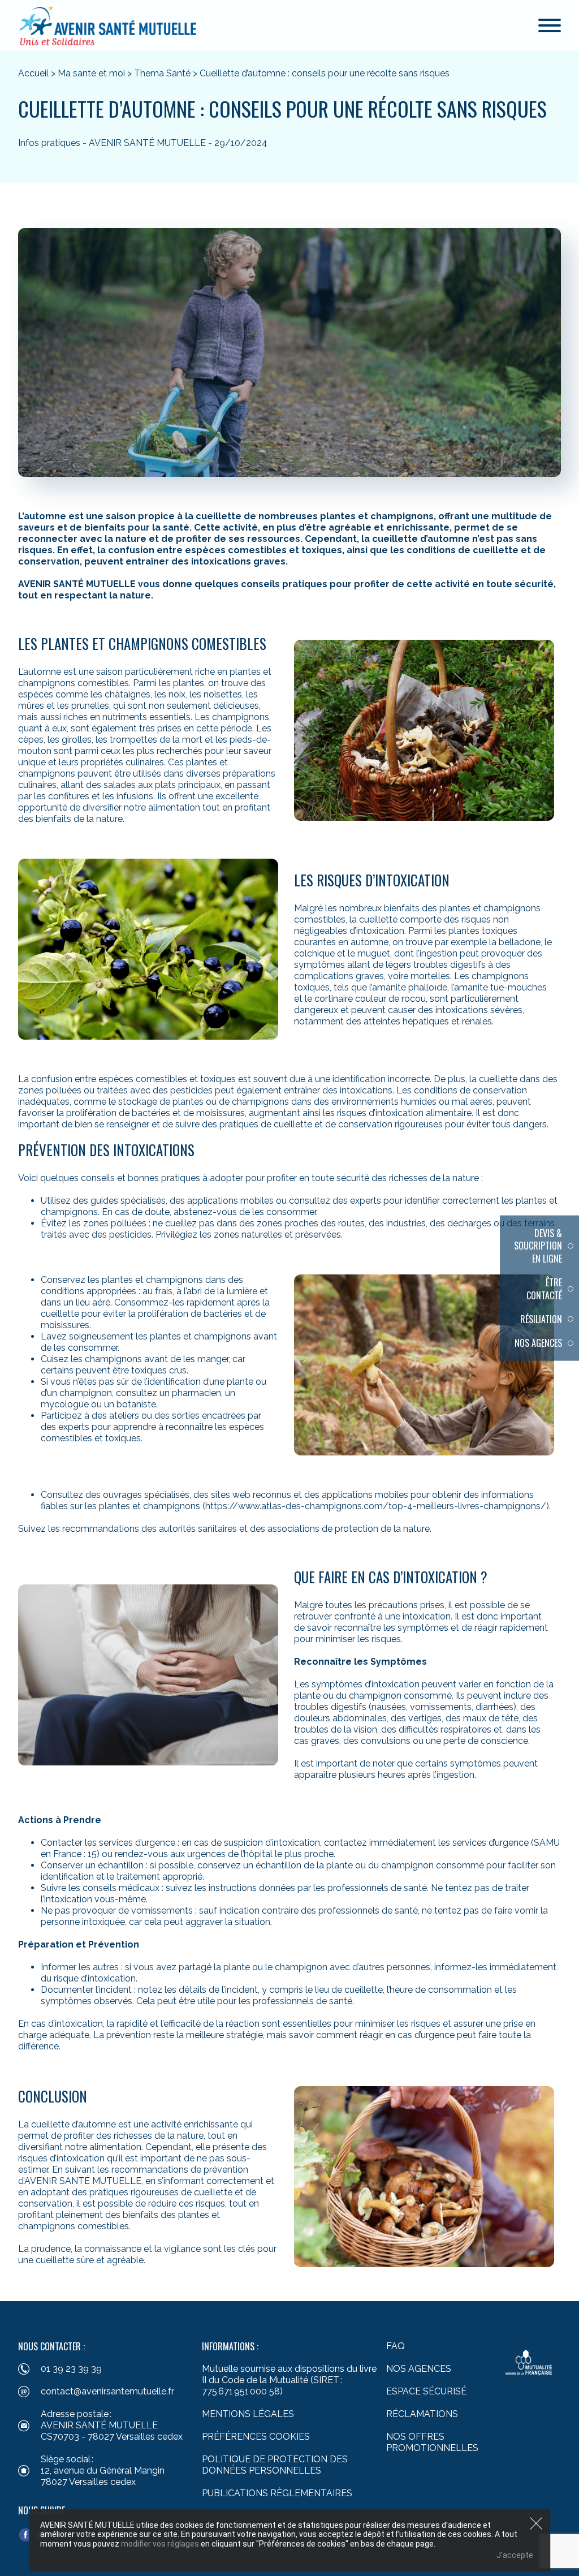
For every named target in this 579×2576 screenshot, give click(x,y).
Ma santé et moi (91, 73)
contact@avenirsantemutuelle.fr (107, 2391)
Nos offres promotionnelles (432, 2442)
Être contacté (544, 1289)
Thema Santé (162, 73)
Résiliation (541, 1319)
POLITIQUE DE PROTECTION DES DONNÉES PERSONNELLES (275, 2465)
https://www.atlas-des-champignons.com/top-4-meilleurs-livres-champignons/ (376, 1506)
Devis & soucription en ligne (538, 1246)
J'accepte (515, 2555)
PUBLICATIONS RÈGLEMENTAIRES (277, 2493)
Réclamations (422, 2414)
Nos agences (538, 1343)
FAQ (396, 2346)
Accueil (33, 73)
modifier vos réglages (160, 2544)
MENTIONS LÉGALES (248, 2414)
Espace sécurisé (426, 2391)
